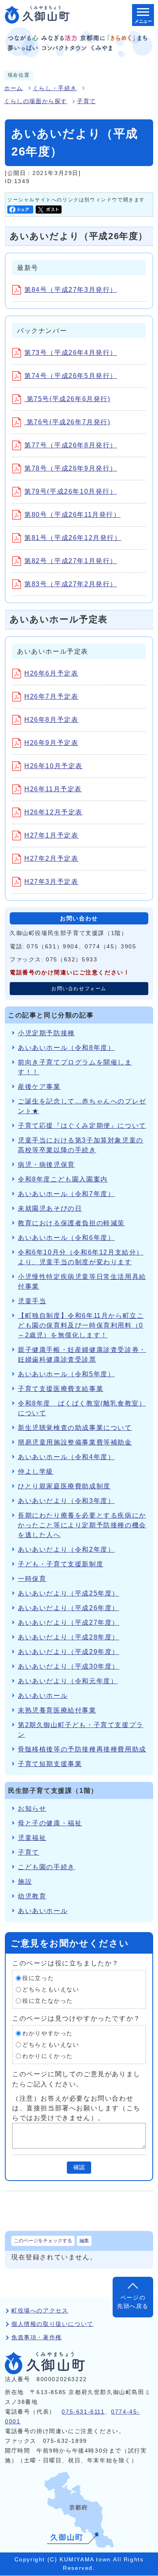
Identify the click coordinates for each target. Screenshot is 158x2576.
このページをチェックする (43, 2241)
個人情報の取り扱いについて (52, 2324)
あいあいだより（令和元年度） (68, 1681)
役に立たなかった (48, 2001)
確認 (79, 2167)
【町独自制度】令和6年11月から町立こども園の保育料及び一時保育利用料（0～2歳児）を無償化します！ (81, 1325)
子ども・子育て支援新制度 (61, 1564)
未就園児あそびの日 (50, 1208)
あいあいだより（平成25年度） (68, 1593)
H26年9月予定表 (51, 743)
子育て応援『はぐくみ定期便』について (82, 1126)
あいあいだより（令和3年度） (66, 1501)
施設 (25, 1882)
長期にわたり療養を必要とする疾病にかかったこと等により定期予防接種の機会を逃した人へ (82, 1525)
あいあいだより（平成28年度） (68, 1637)
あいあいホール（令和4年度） (66, 1457)
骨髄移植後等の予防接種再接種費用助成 (82, 1749)
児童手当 (32, 1301)
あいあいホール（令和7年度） (66, 1194)
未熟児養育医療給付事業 (57, 1710)
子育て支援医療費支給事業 (61, 1389)
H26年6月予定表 (51, 673)
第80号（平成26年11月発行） (73, 515)
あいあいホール (43, 1696)
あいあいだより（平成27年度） (68, 1623)
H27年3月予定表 (51, 882)
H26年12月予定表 (53, 812)
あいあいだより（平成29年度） (68, 1652)
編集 (84, 2241)
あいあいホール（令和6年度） (66, 1238)
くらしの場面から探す (36, 101)
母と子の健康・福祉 (50, 1823)
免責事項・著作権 (37, 2337)
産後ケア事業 (39, 1087)
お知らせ (32, 1808)
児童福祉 (32, 1838)
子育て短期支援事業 (50, 1764)
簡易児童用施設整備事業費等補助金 (75, 1442)
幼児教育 (32, 1896)
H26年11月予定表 (53, 789)
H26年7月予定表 (51, 696)
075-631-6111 (83, 2412)
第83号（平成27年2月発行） (71, 584)
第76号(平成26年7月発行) (67, 422)
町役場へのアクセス (40, 2311)
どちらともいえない (51, 1990)
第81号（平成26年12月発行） (73, 538)
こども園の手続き (46, 1867)
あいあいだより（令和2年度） (66, 1549)
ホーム (14, 88)
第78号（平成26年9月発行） (71, 468)
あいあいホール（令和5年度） (66, 1374)
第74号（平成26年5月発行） (71, 376)
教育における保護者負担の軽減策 (71, 1223)
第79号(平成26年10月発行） (71, 491)
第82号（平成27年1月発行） (71, 561)
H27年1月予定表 (51, 835)
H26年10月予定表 (53, 766)
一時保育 (32, 1579)
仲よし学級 (36, 1472)
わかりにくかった (48, 2056)
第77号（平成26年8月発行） (71, 445)
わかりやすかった (48, 2033)
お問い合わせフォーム (79, 989)
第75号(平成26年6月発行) (67, 399)
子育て (86, 101)
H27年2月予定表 (51, 858)
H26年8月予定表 (51, 720)
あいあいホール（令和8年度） (66, 1048)
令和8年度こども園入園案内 (63, 1179)
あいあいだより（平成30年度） (68, 1666)
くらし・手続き (55, 88)
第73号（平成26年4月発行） (71, 353)
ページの (133, 2302)
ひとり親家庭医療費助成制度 (64, 1486)
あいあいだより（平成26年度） (68, 1608)
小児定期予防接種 (46, 1033)
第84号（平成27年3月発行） (71, 290)
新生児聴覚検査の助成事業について (75, 1428)
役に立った (38, 1978)
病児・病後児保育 (46, 1165)
